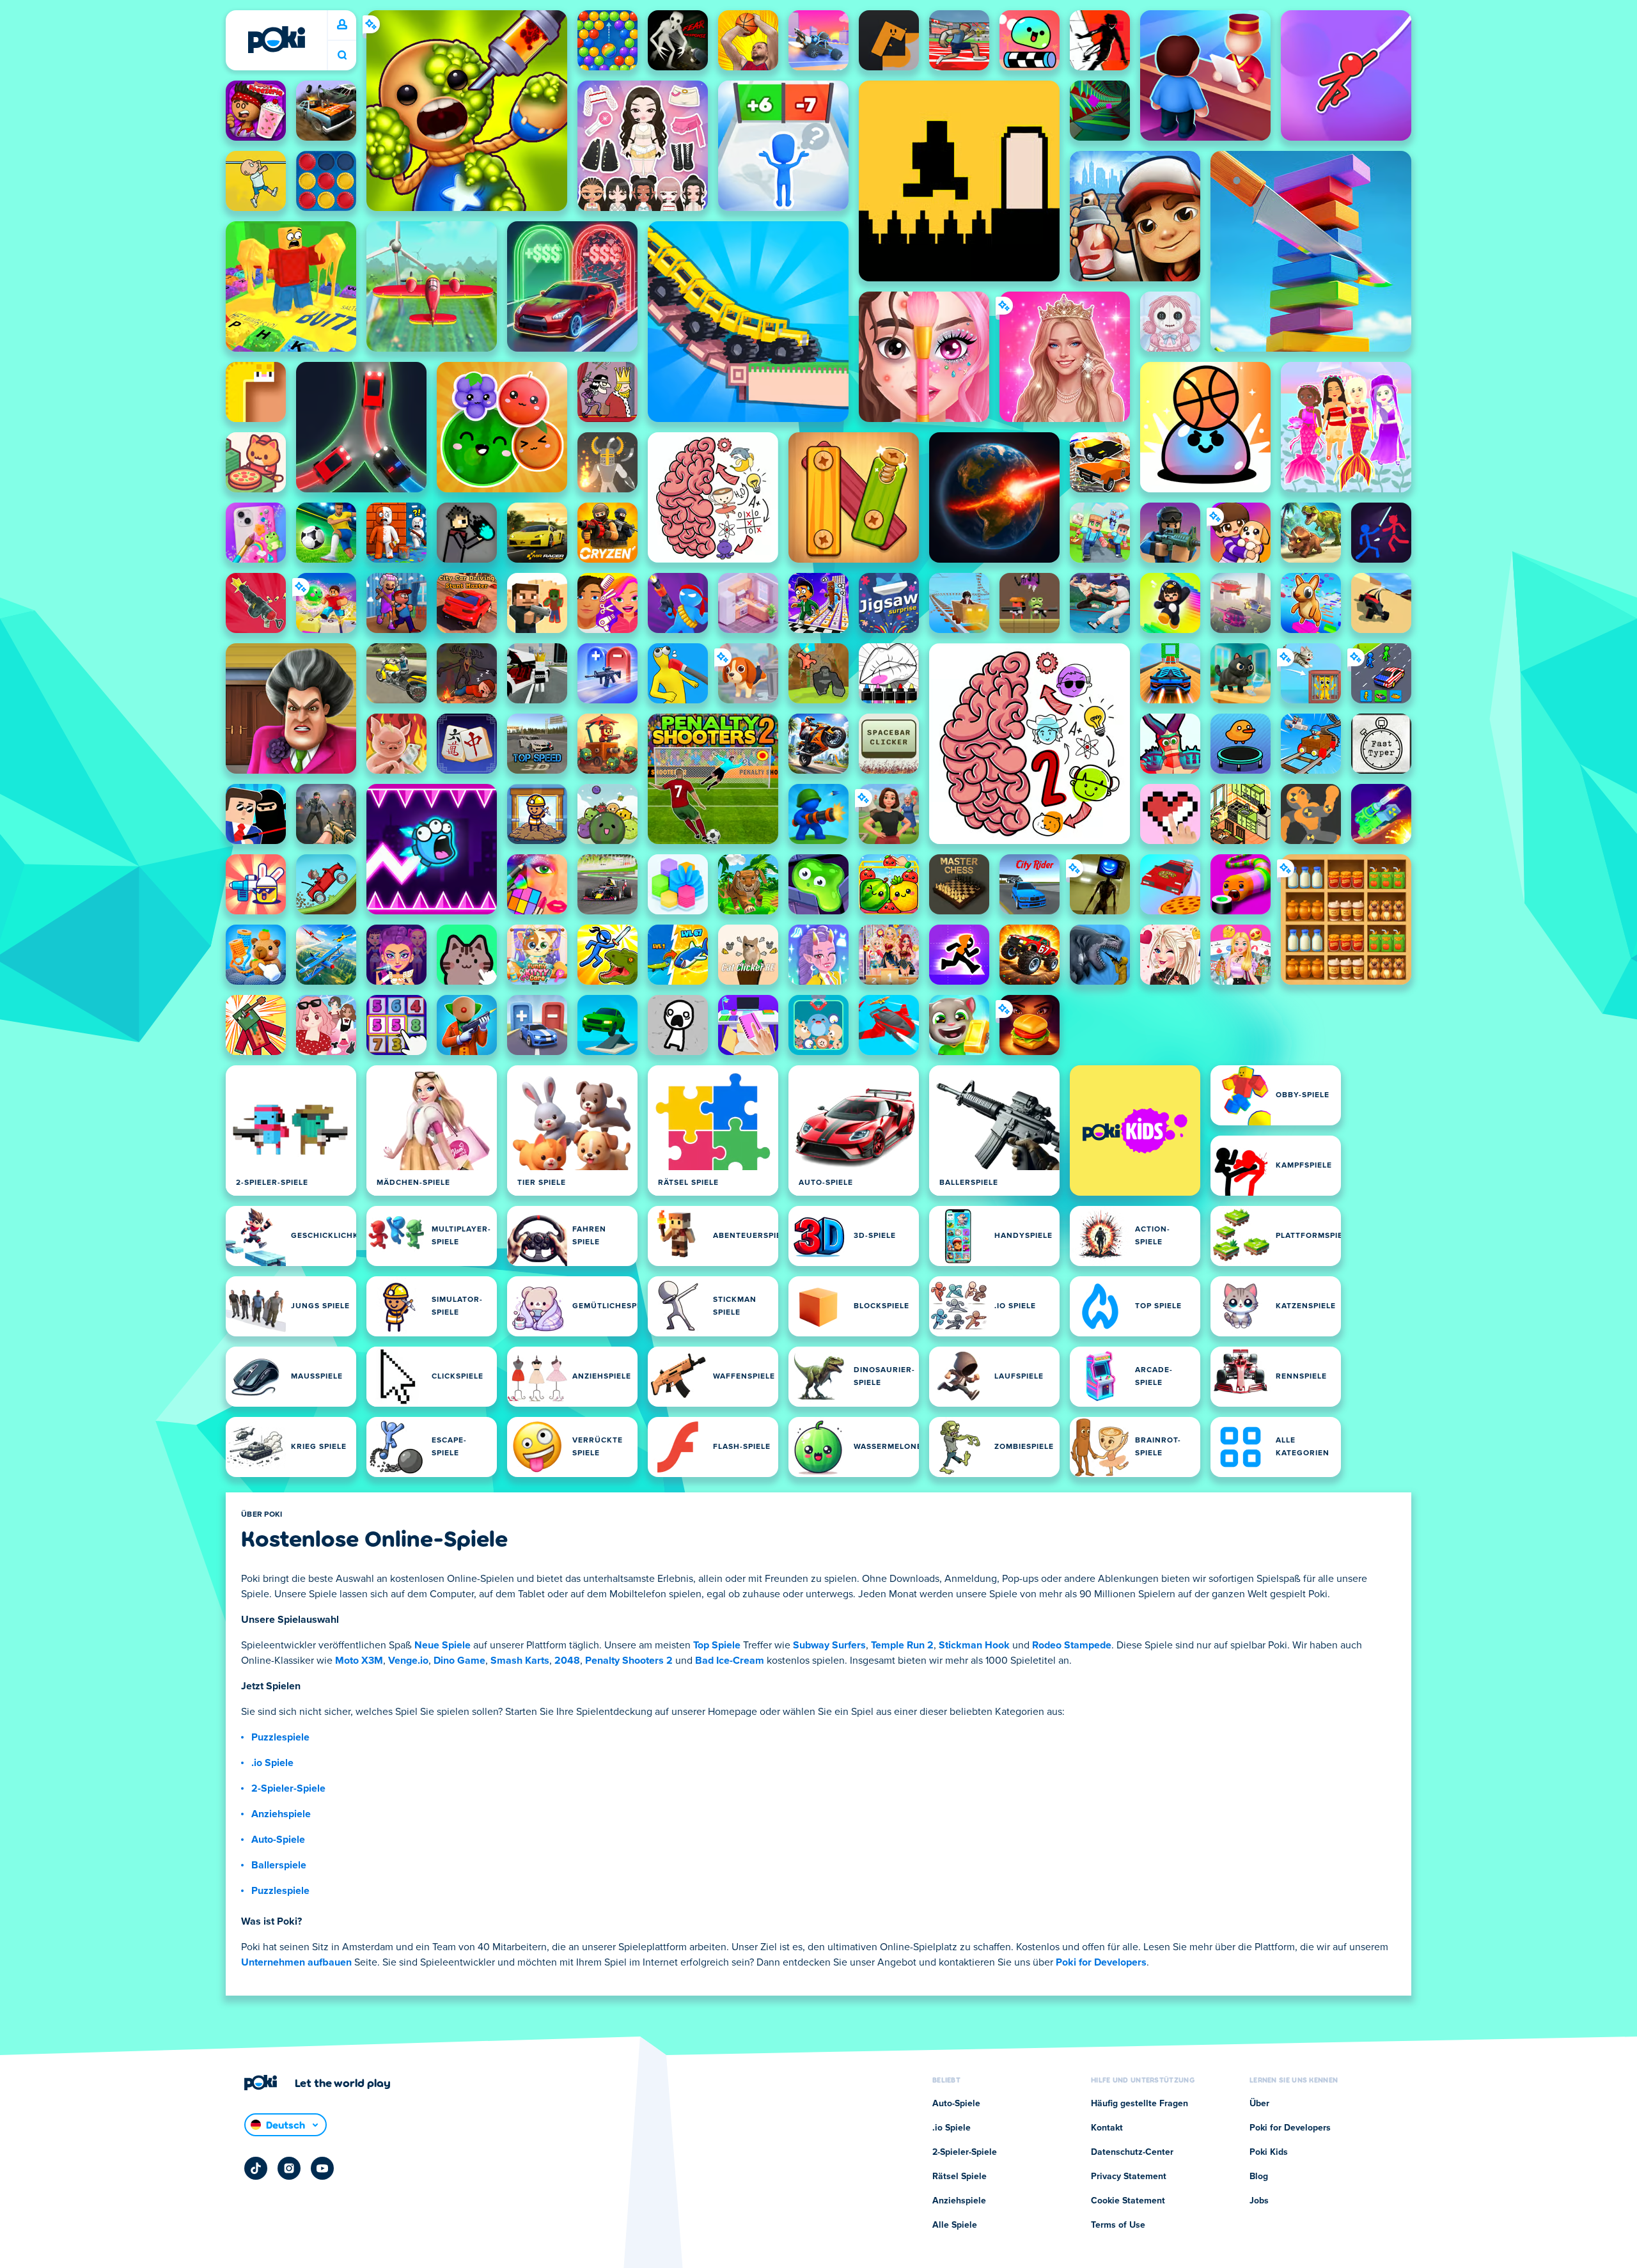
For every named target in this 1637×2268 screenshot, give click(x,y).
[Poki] (276, 40)
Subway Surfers (829, 1645)
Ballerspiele (279, 1865)
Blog (1259, 2177)
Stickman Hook (974, 1645)
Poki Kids (1269, 2152)
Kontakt (1107, 2128)
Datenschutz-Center (1132, 2152)
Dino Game (459, 1661)
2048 (567, 1661)
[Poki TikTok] (256, 2168)
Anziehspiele (281, 1814)
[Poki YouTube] (322, 2168)
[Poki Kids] (1135, 1130)
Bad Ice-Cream (730, 1661)
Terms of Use (1118, 2225)
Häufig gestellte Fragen (1140, 2104)
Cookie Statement (1128, 2201)
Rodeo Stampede (1072, 1645)
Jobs (1259, 2201)
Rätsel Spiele (959, 2177)
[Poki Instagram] (289, 2168)
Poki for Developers (1101, 1962)
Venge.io (408, 1661)
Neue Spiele (443, 1645)
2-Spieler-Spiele (288, 1788)
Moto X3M (359, 1661)
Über (1259, 2104)
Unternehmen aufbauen (296, 1962)
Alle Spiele (955, 2225)
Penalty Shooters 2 (629, 1661)
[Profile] (342, 25)
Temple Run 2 (902, 1645)
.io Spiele (272, 1763)
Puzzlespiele (280, 1737)
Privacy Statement (1129, 2177)
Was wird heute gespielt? (342, 55)
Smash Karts (520, 1661)
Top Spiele (717, 1645)
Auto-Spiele (278, 1840)
